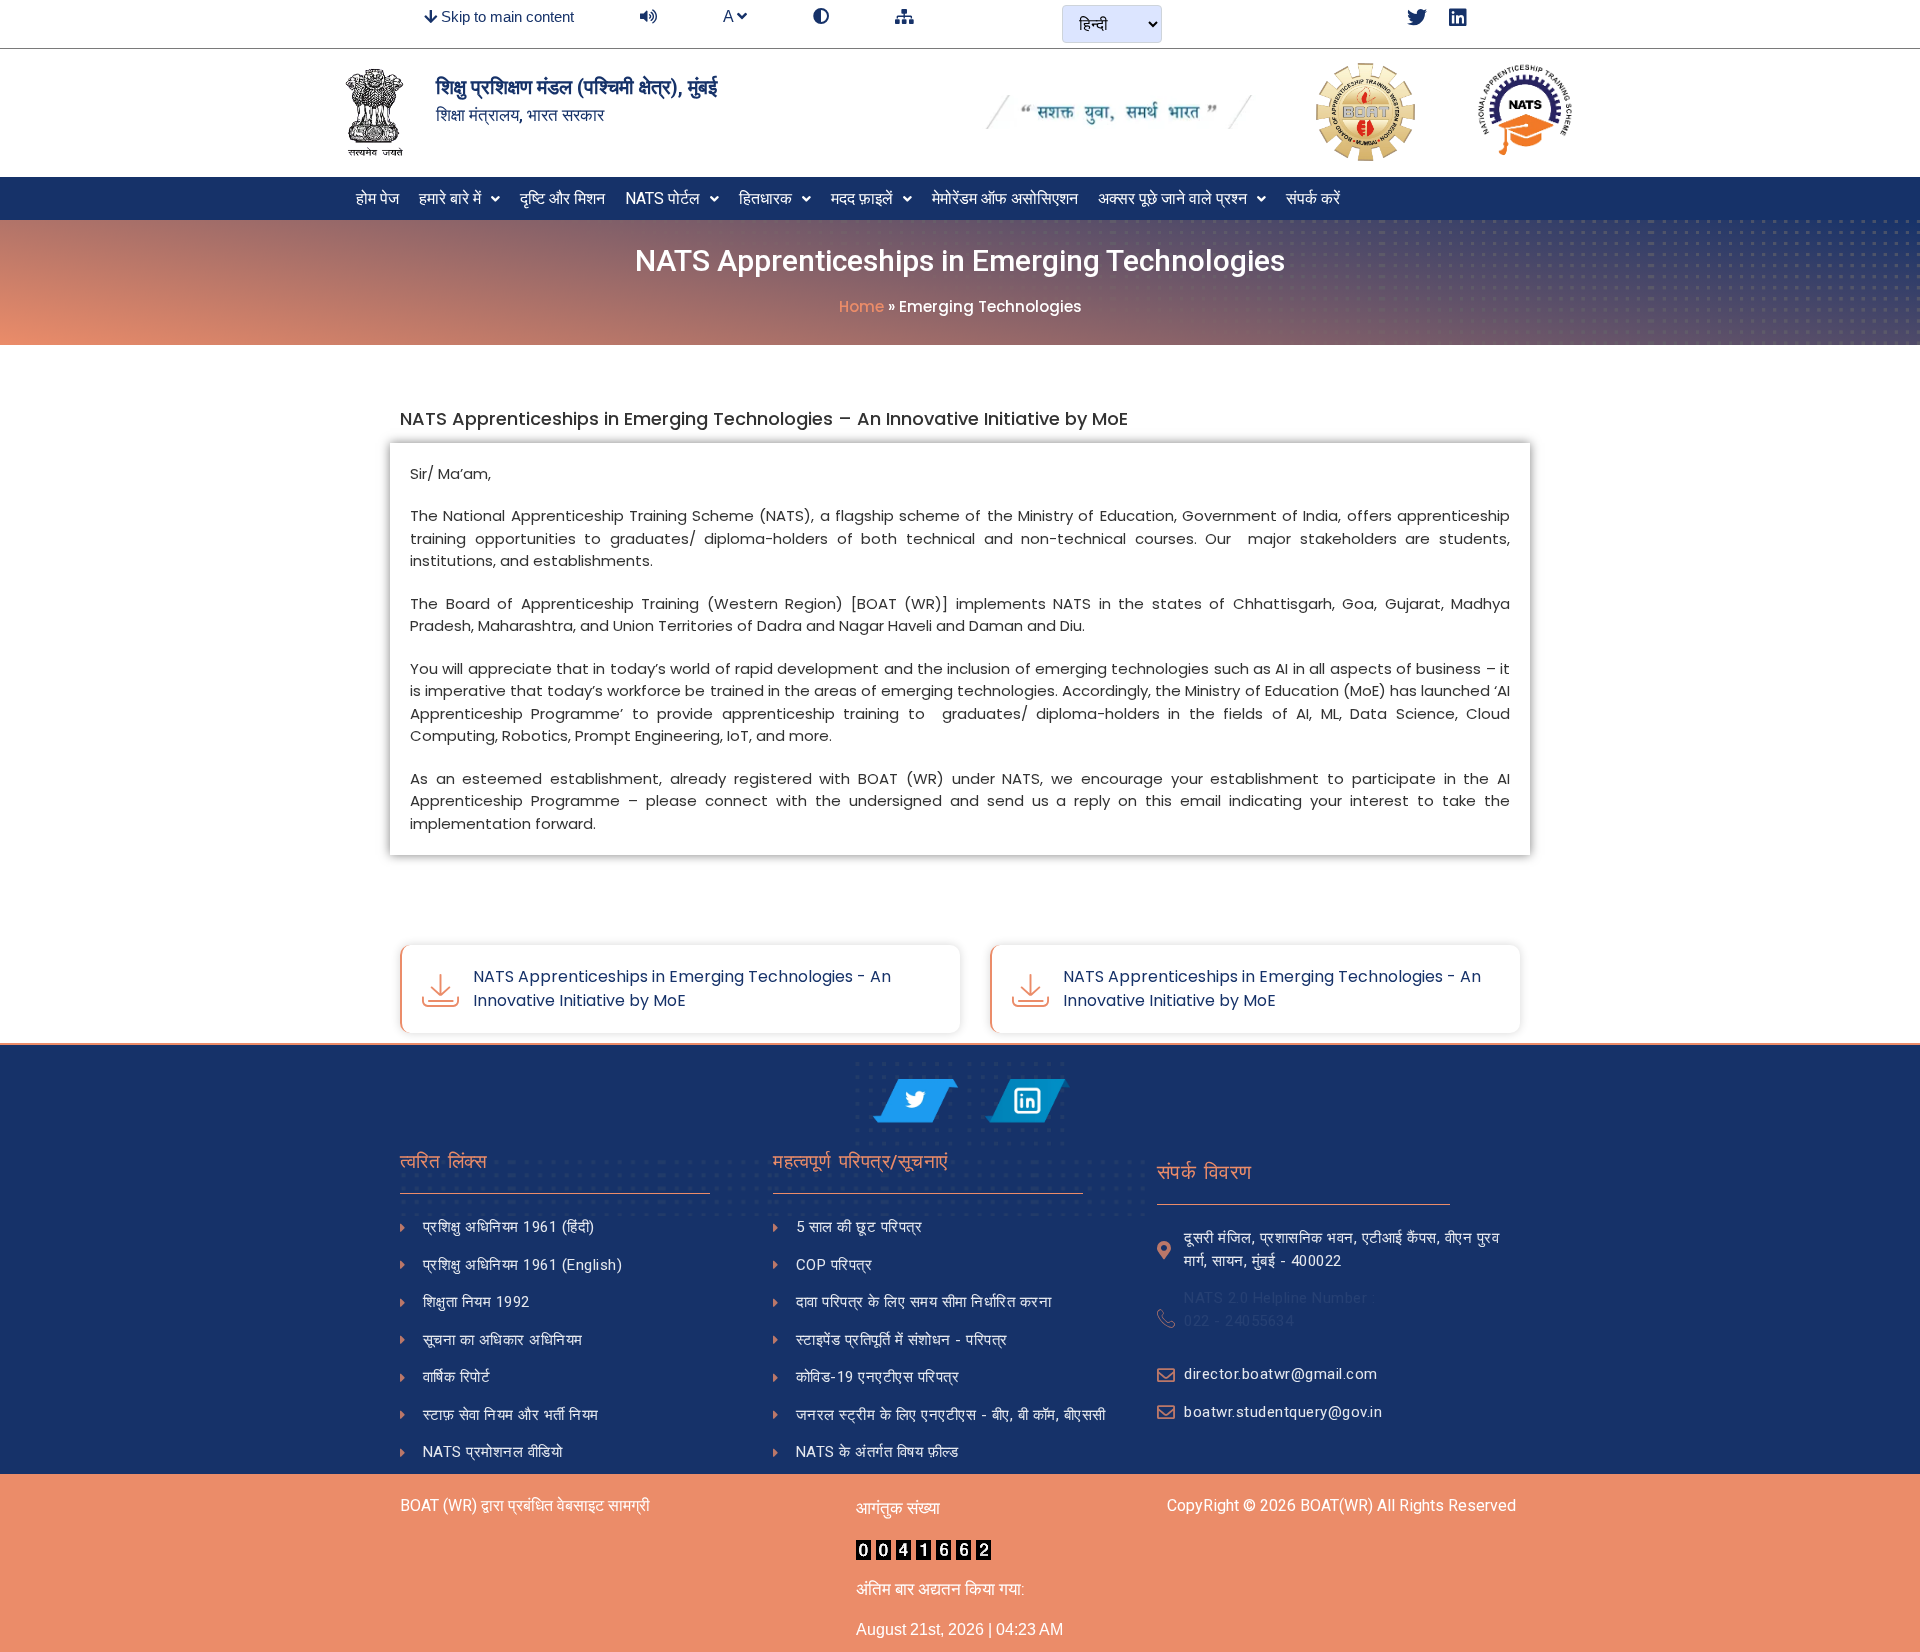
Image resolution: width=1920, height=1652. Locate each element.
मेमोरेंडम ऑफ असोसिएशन (1005, 199)
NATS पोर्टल (662, 199)
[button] (459, 199)
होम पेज (377, 199)
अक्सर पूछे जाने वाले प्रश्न (1172, 199)
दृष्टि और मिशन (562, 199)
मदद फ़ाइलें (862, 199)
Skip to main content (505, 16)
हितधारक (765, 199)
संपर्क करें (1313, 199)
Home (861, 306)
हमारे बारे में (450, 199)
